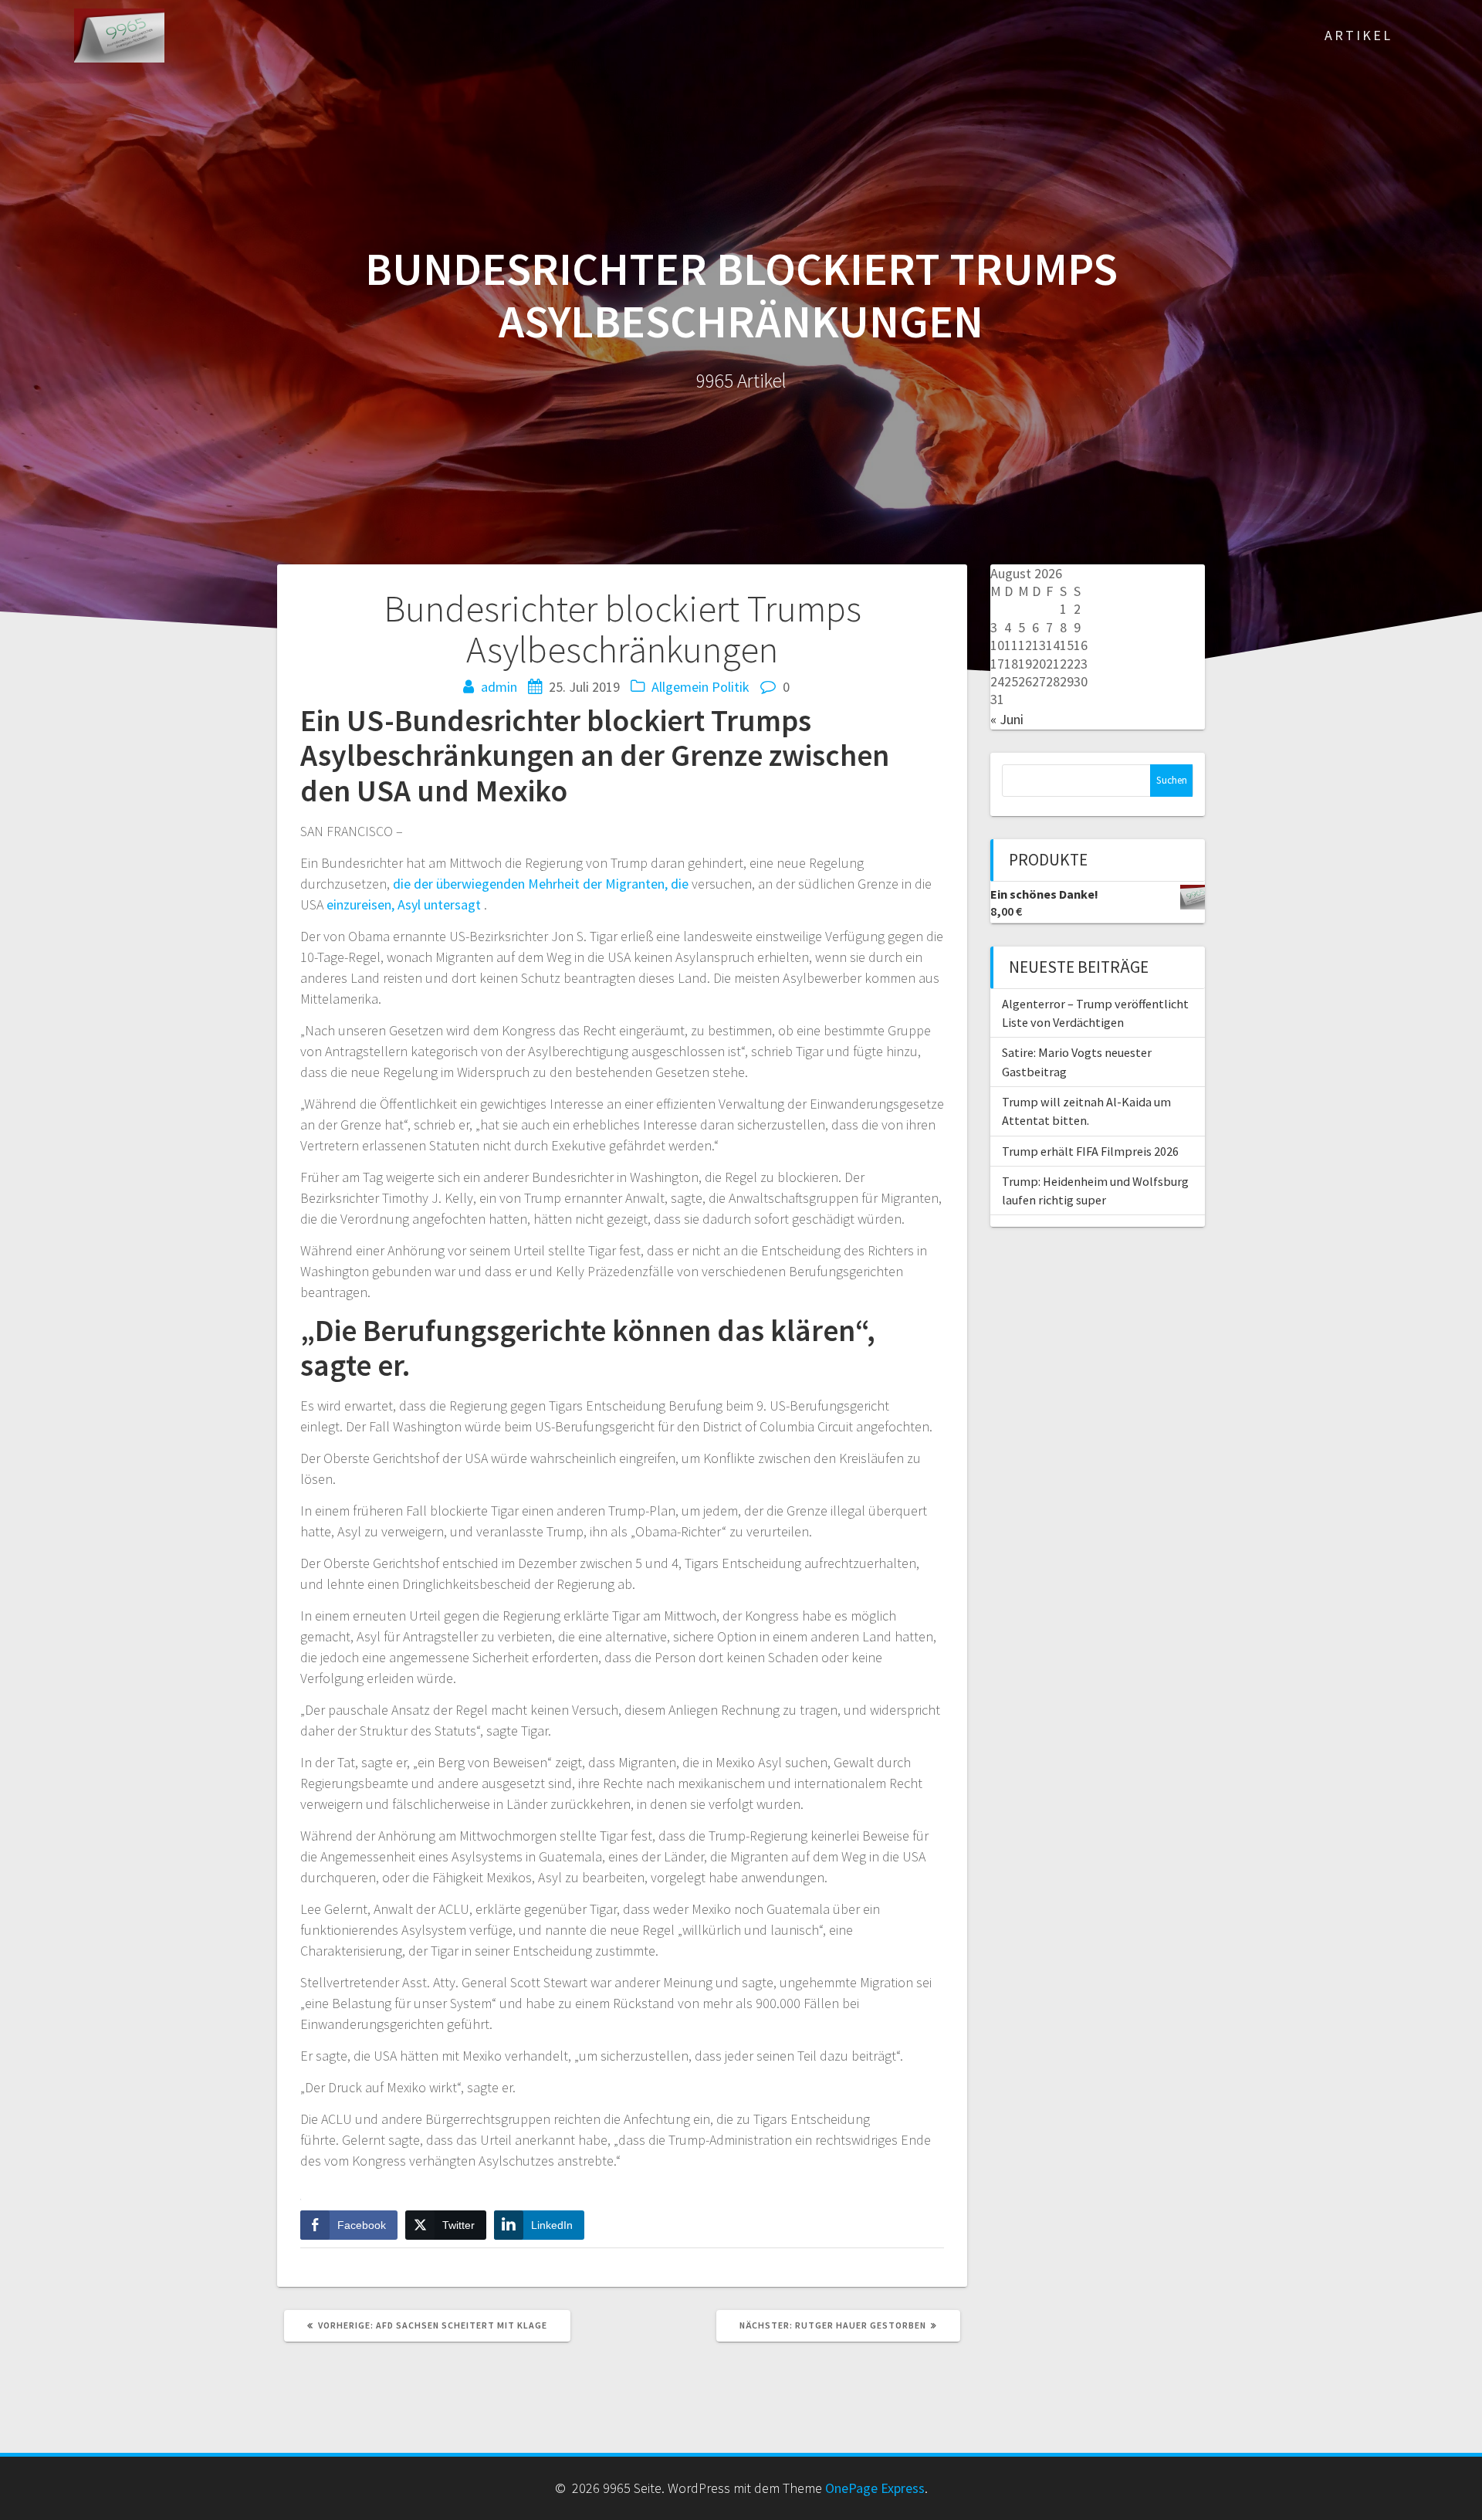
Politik (731, 687)
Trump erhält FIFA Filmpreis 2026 (1090, 1151)
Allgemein (680, 687)
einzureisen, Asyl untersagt (404, 904)
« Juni (1007, 719)
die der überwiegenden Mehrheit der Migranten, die (541, 884)
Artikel (1358, 35)
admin (499, 687)
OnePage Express (875, 2488)
